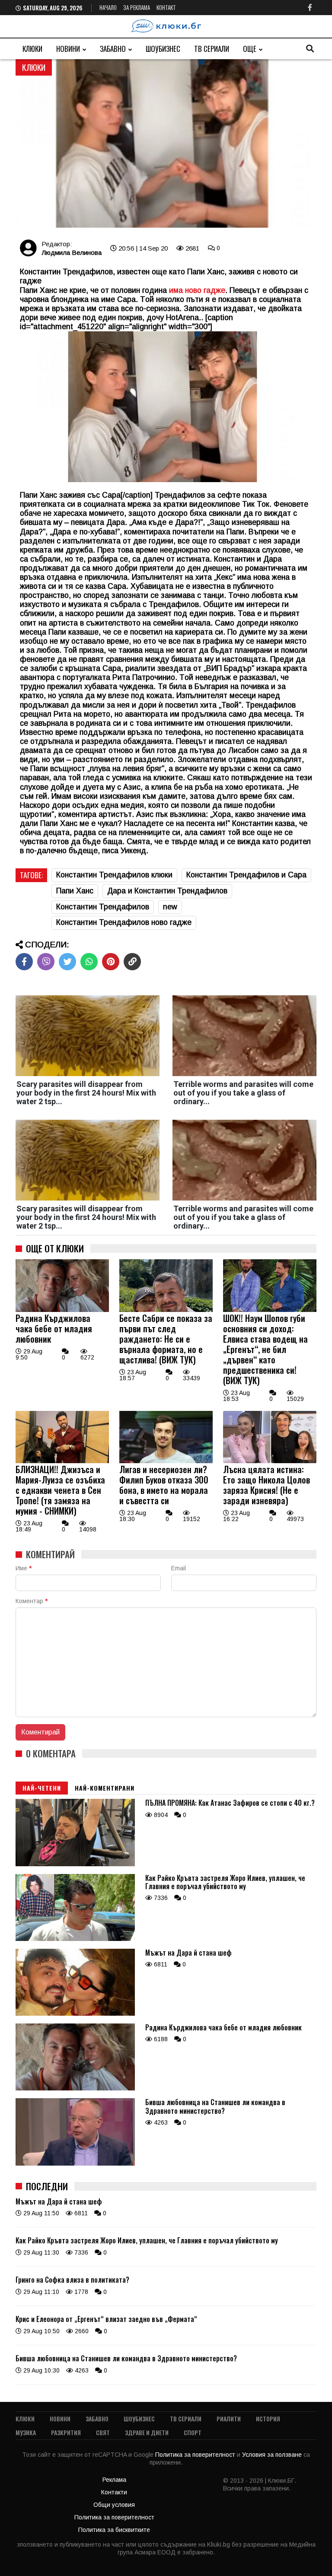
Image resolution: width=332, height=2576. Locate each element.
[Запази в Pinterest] (111, 962)
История (268, 2419)
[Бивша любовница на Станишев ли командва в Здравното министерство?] (75, 2163)
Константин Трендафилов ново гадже (124, 922)
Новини (68, 49)
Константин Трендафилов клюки (114, 875)
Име (24, 1568)
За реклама (137, 7)
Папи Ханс (75, 891)
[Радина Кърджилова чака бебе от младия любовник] (62, 1310)
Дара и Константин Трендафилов (167, 891)
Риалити (229, 2419)
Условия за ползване (273, 2455)
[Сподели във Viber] (46, 962)
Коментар (32, 1601)
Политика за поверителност (196, 2455)
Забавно (113, 49)
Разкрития (66, 2432)
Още (250, 49)
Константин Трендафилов (103, 907)
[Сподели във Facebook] (24, 962)
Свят (103, 2432)
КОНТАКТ (166, 7)
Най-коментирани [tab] (105, 1788)
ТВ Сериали (212, 49)
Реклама (114, 2480)
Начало (108, 7)
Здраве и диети (147, 2432)
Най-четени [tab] (42, 1788)
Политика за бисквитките (114, 2530)
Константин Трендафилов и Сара (246, 875)
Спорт (193, 2432)
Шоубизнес (163, 49)
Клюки (32, 49)
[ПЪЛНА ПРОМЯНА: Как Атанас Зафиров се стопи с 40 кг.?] (75, 1864)
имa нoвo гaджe (197, 290)
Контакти (114, 2492)
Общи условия (114, 2505)
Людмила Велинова (72, 253)
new (170, 907)
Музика (26, 2432)
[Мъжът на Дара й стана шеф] (75, 2014)
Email (179, 1568)
